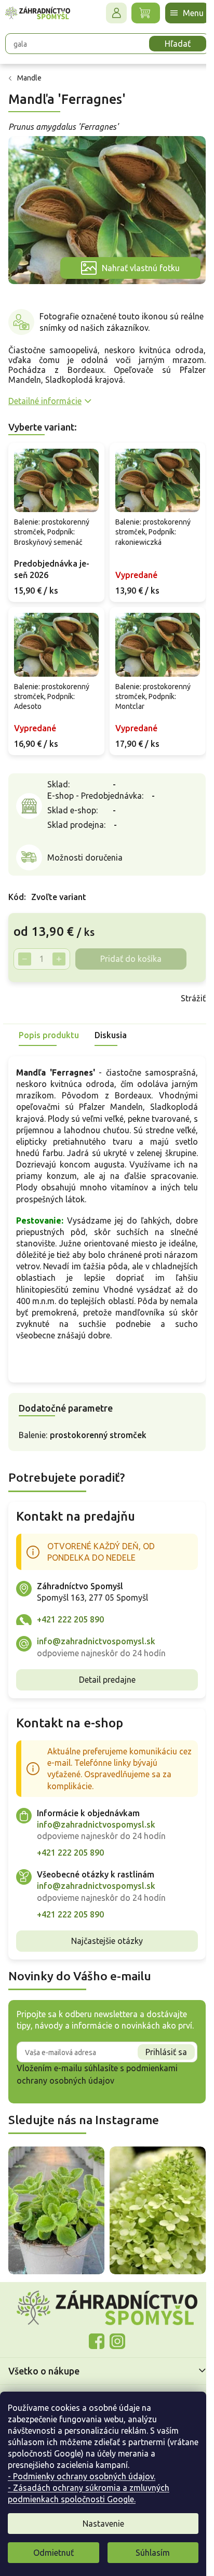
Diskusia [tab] (111, 1023)
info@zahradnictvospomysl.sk (96, 1653)
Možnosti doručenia (85, 846)
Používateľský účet (109, 13)
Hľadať (170, 44)
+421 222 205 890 (70, 1631)
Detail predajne (103, 1691)
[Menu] (179, 13)
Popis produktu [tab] (49, 1023)
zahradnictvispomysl (114, 2357)
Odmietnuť (53, 2553)
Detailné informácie (45, 395)
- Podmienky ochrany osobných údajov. (82, 2476)
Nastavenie (103, 2524)
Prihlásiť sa (158, 2075)
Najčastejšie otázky (103, 1952)
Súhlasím (153, 2553)
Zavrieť (82, 986)
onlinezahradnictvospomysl (93, 2357)
